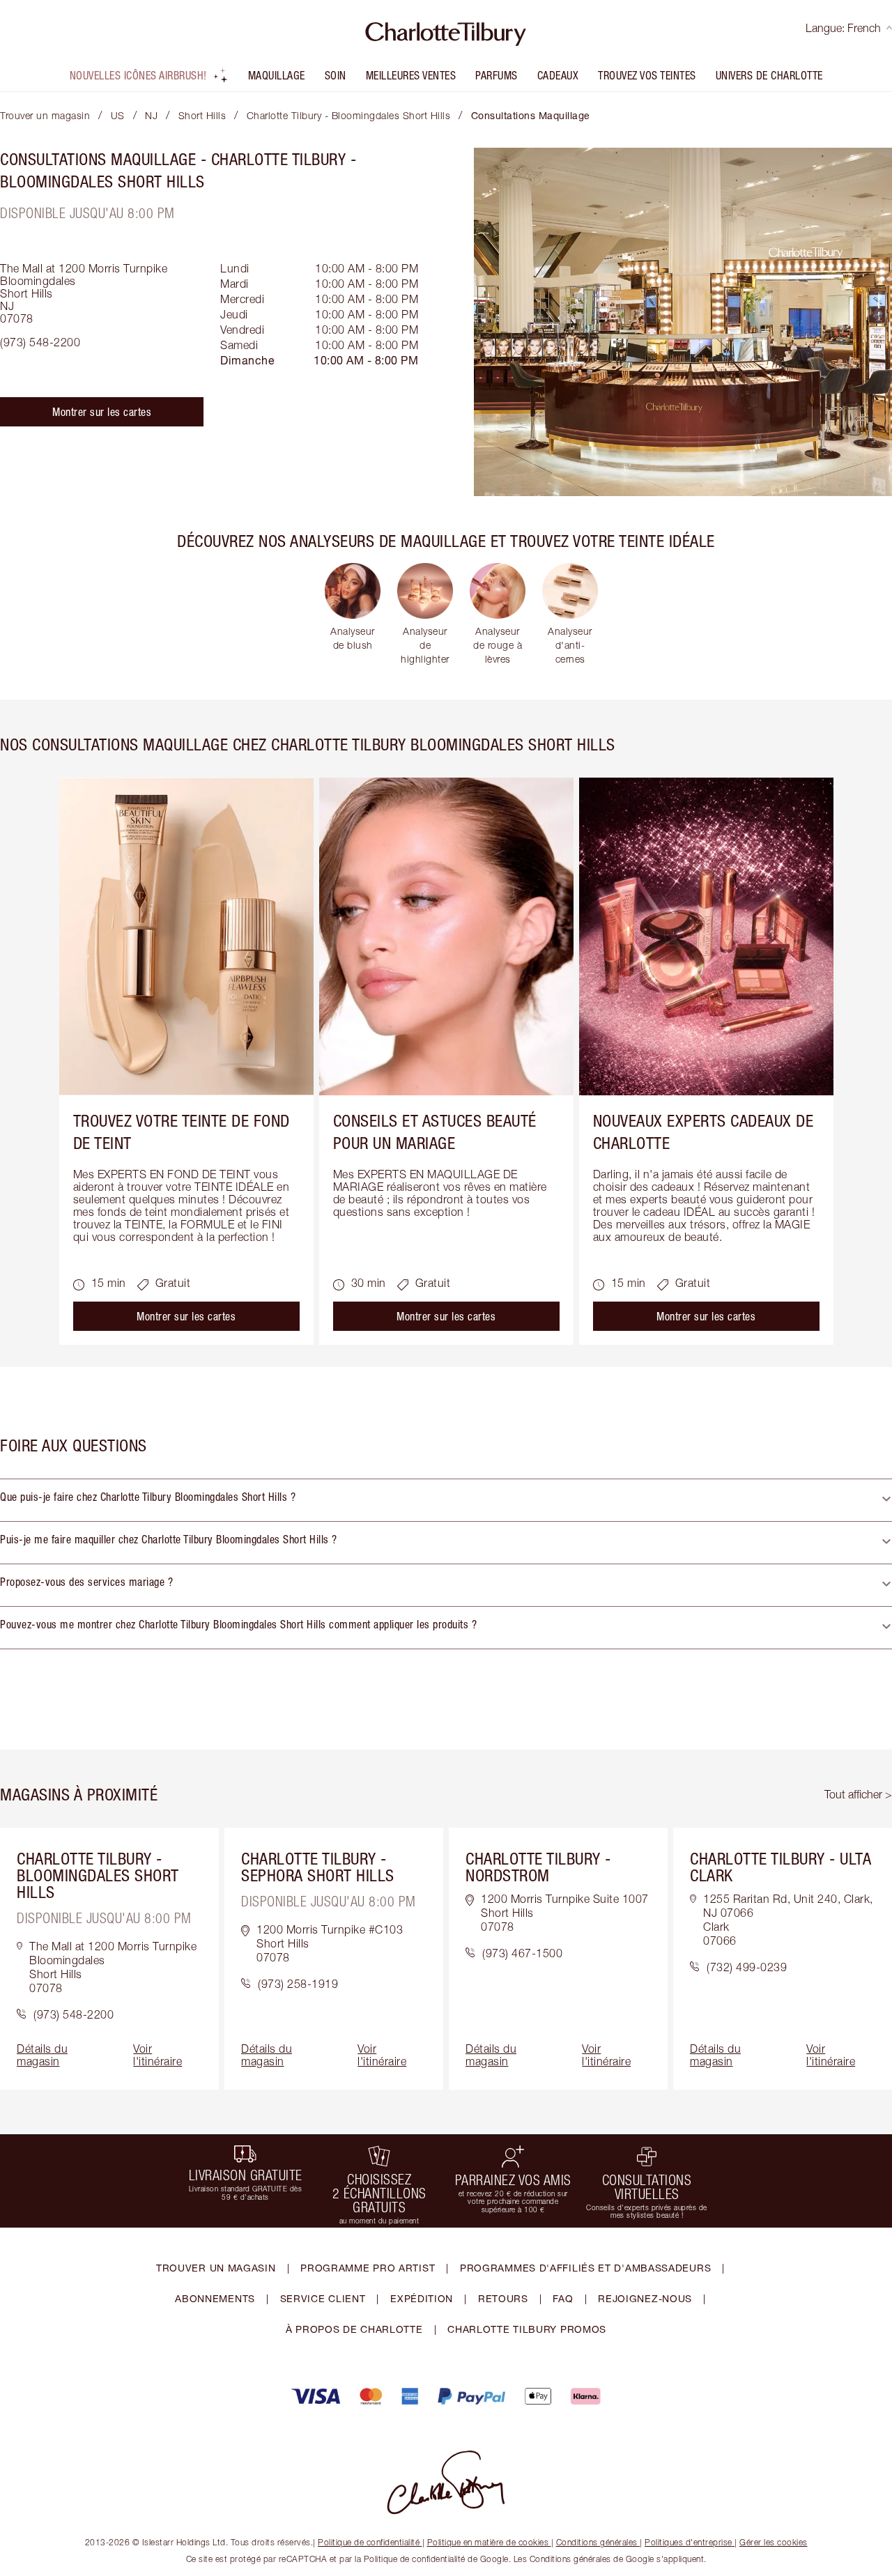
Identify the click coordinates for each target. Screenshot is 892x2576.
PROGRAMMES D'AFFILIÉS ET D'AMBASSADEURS (585, 2268)
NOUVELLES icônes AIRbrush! (138, 75)
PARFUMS (497, 75)
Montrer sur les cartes (102, 412)
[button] (446, 1500)
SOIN (336, 75)
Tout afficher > (858, 1794)
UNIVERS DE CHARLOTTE (769, 75)
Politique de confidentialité (369, 2542)
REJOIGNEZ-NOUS (645, 2298)
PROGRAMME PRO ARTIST (368, 2268)
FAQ (563, 2298)
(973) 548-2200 (40, 342)
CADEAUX (558, 75)
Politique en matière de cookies (488, 2542)
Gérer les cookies (774, 2542)
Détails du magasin (42, 2055)
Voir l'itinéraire (157, 2055)
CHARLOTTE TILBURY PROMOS (527, 2329)
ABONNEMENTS (215, 2298)
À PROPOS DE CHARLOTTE (354, 2329)
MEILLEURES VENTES (411, 75)
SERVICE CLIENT (323, 2298)
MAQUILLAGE (277, 75)
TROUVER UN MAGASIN (216, 2268)
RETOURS (503, 2298)
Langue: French (843, 28)
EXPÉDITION (422, 2298)
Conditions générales (597, 2542)
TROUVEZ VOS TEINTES (647, 75)
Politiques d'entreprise (689, 2542)
